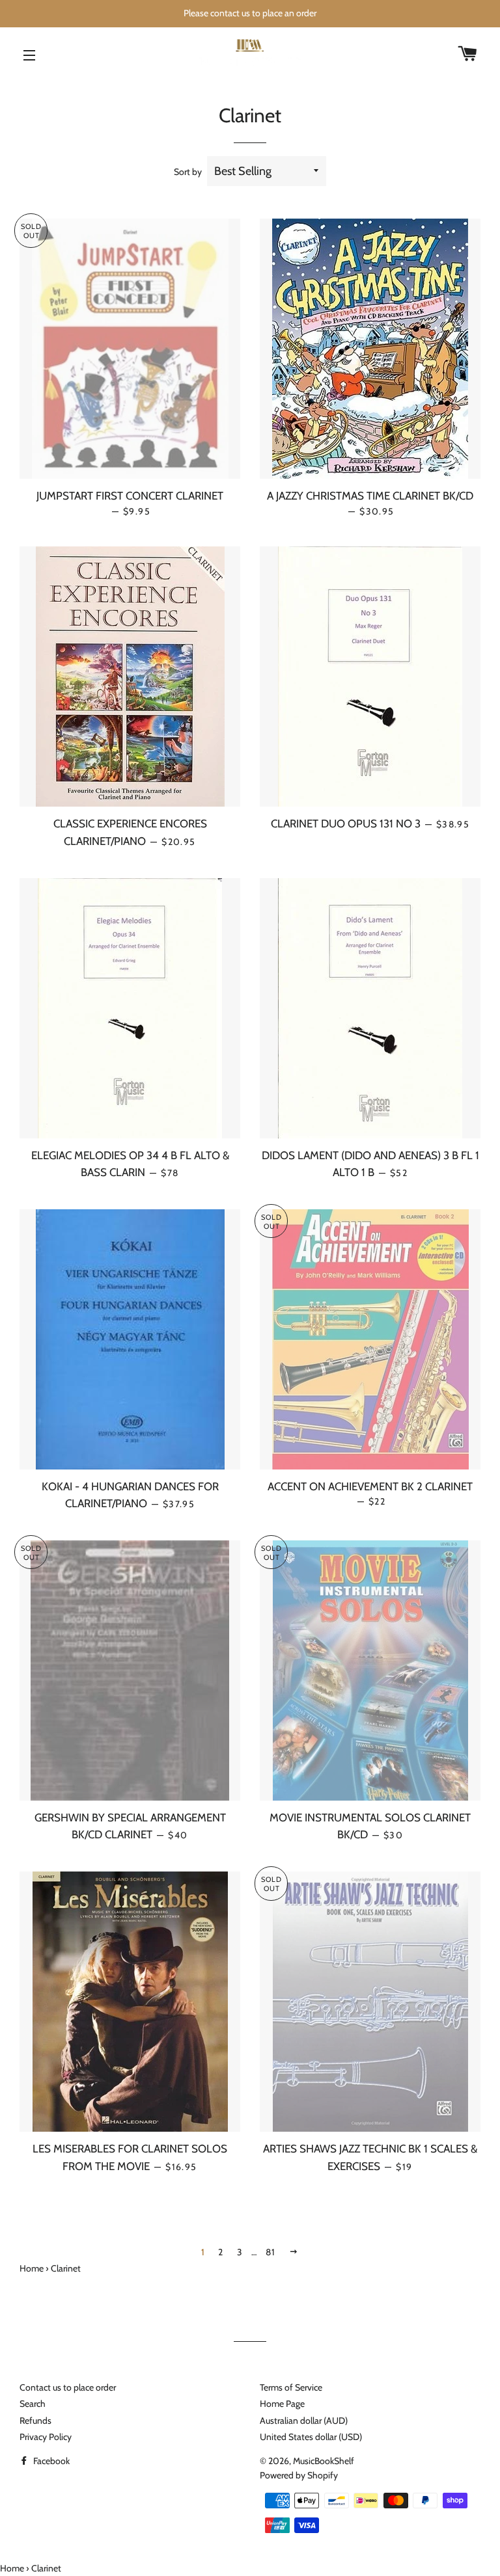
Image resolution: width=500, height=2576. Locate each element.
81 (271, 2252)
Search (33, 2404)
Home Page (282, 2404)
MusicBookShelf (324, 2461)
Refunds (35, 2421)
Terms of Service (291, 2387)
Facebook (50, 2461)
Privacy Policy (46, 2437)
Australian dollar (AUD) (304, 2421)
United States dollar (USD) (311, 2437)
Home (32, 2268)
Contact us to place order (68, 2387)
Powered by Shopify (299, 2475)
